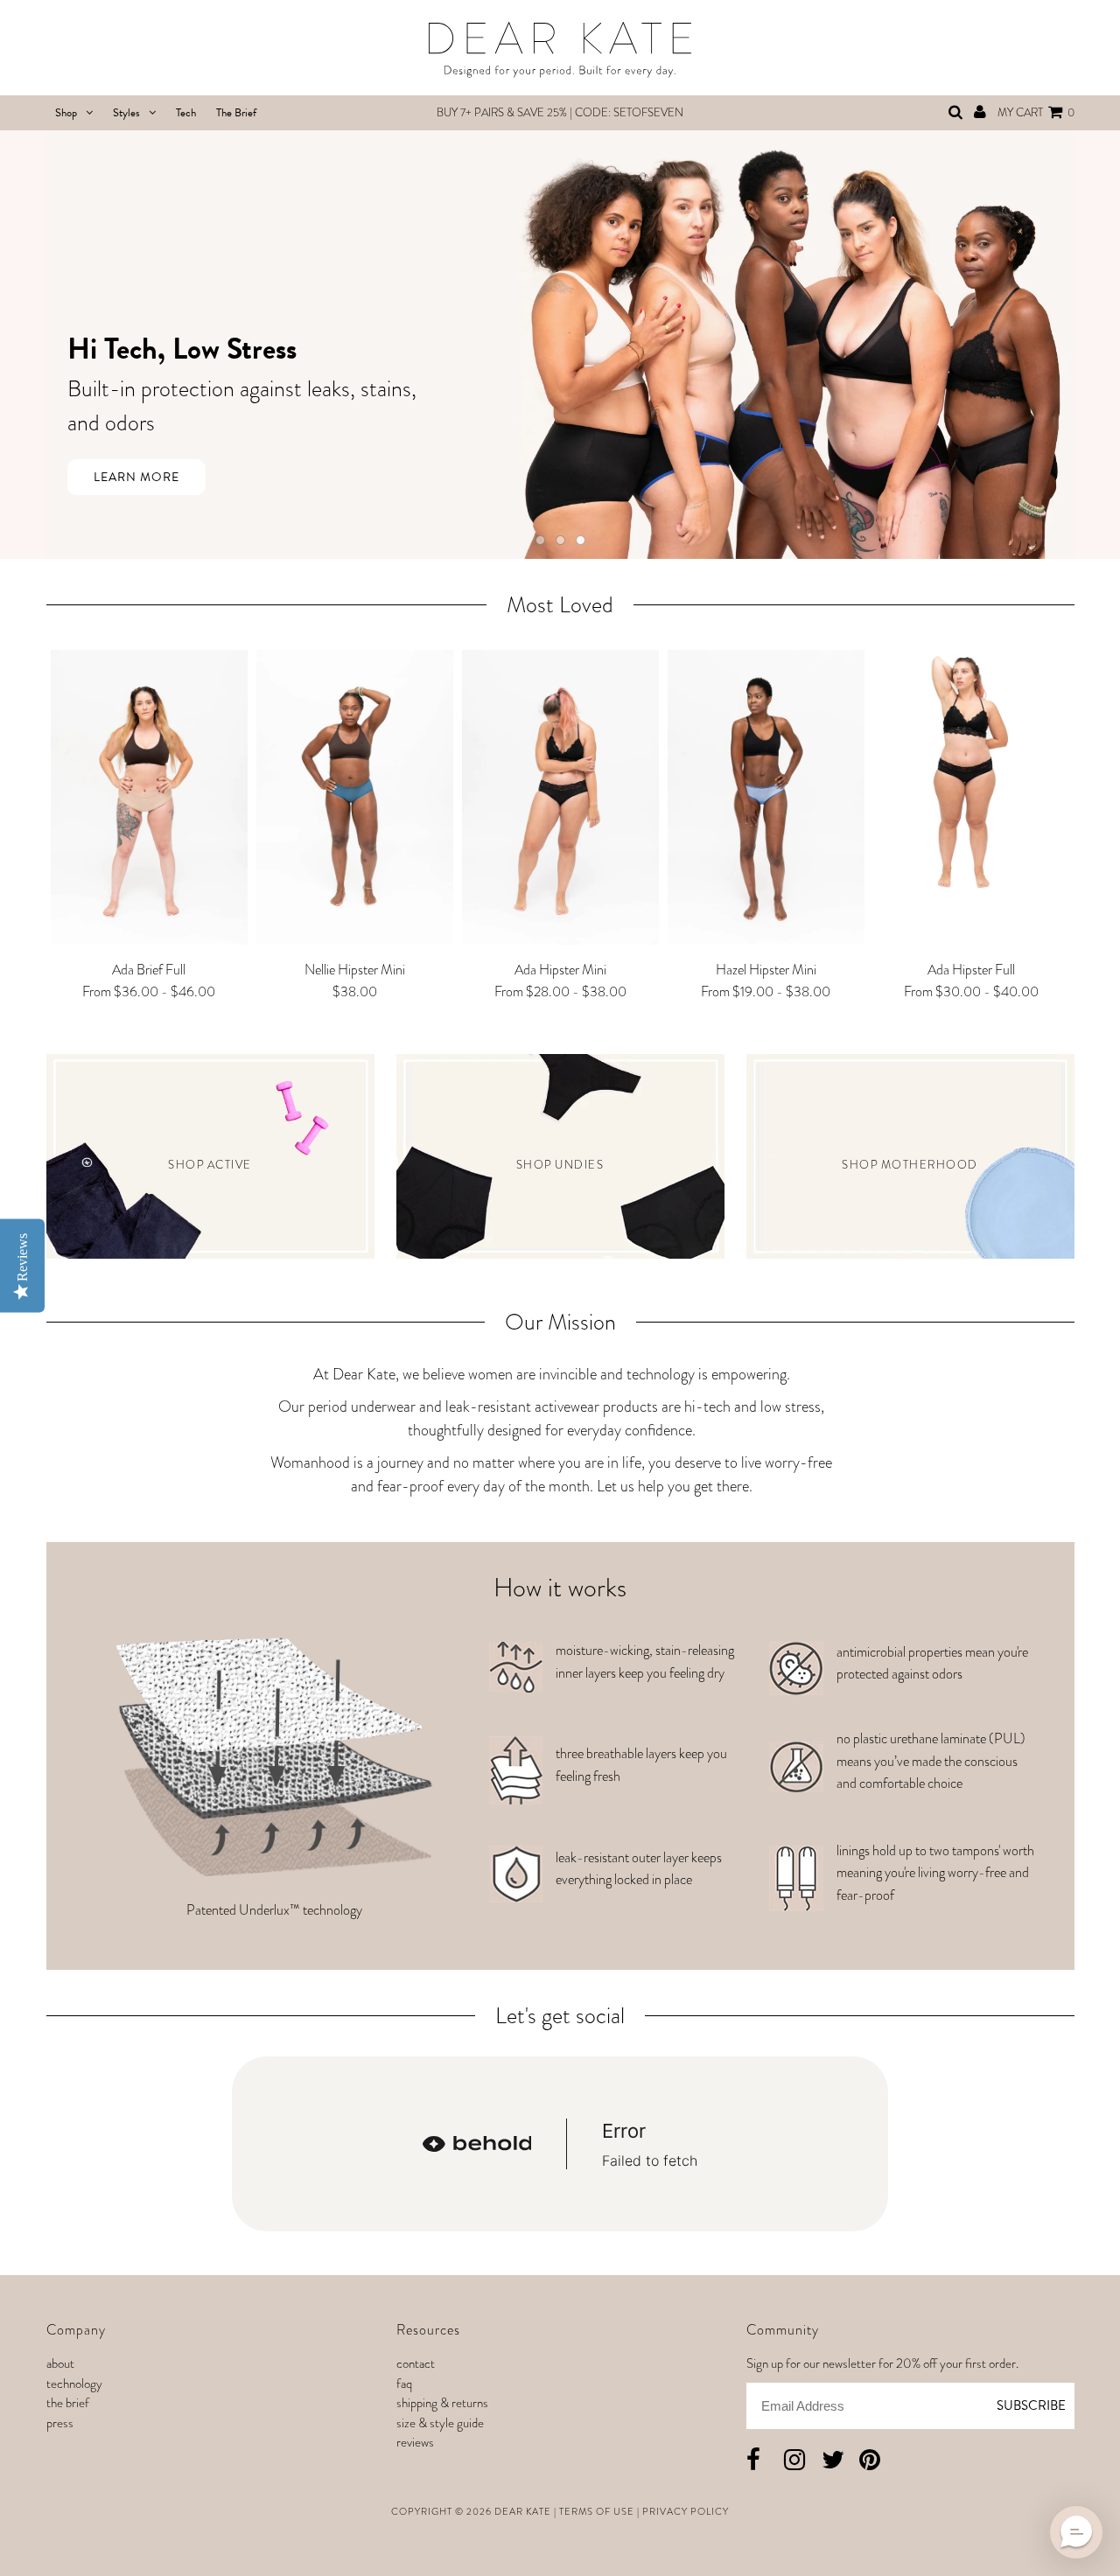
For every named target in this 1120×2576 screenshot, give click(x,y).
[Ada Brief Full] (149, 801)
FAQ (404, 2384)
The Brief (236, 113)
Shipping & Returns (442, 2403)
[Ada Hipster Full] (972, 776)
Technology (74, 2384)
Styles (126, 113)
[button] (1076, 2532)
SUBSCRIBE (1031, 2405)
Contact (416, 2363)
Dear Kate (523, 2511)
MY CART (1036, 112)
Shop (66, 113)
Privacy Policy (686, 2511)
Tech (186, 113)
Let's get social (560, 2015)
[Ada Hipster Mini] (560, 801)
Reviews (415, 2442)
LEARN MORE (136, 477)
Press (60, 2423)
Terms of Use (597, 2511)
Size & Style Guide (440, 2423)
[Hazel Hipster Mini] (766, 801)
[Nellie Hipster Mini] (355, 801)
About (60, 2363)
